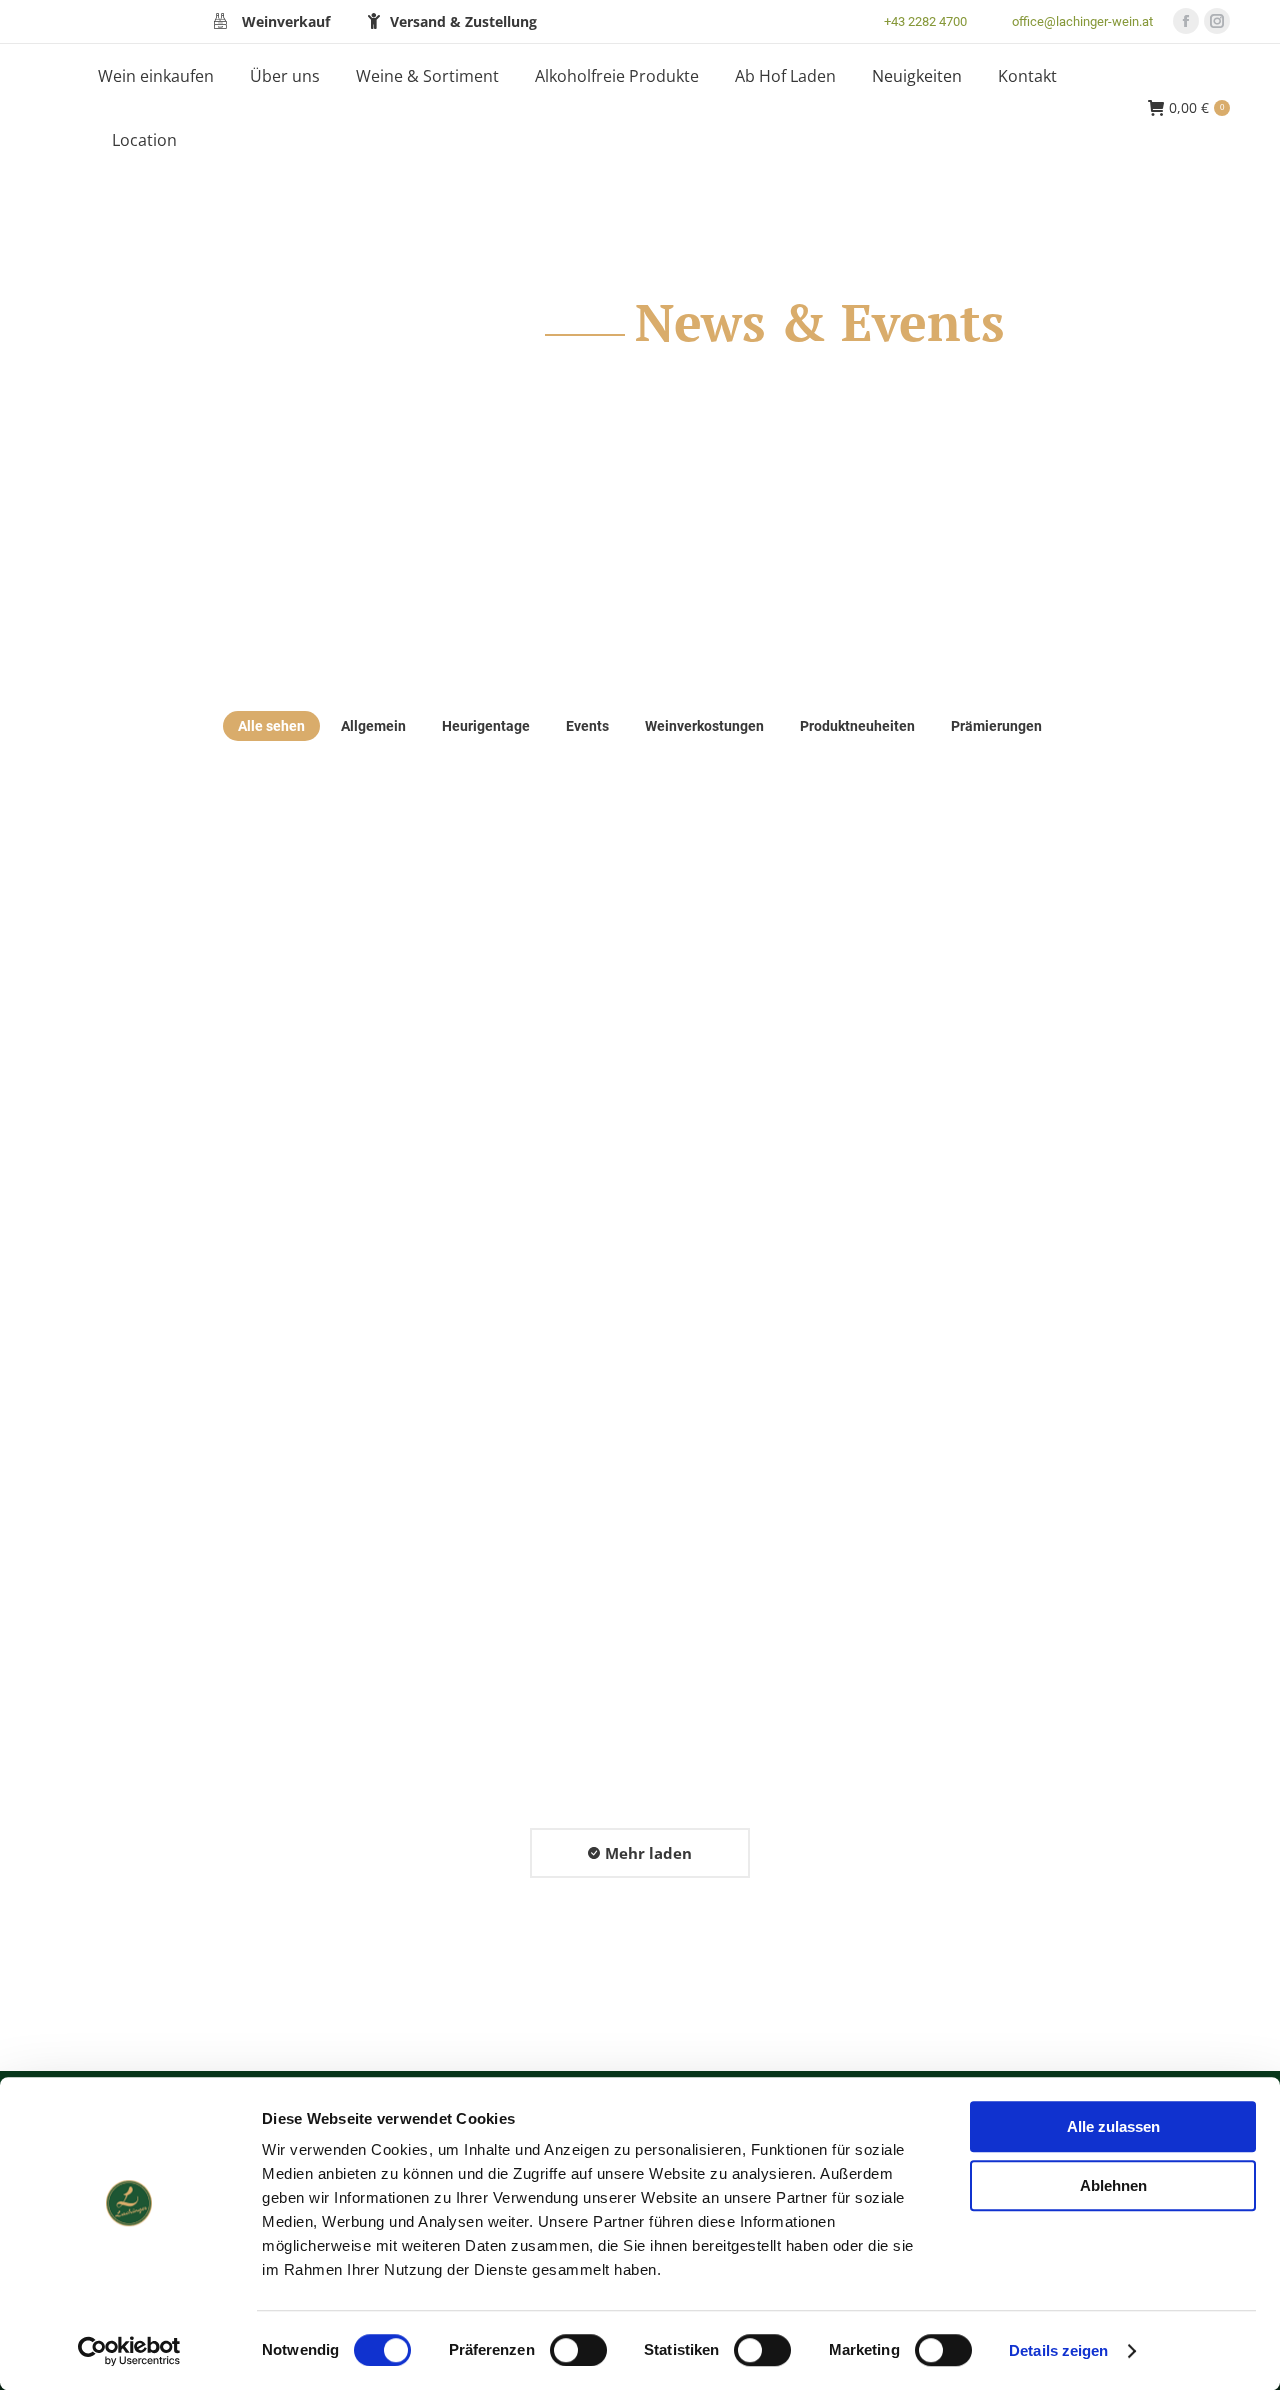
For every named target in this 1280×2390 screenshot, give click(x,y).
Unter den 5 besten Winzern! (221, 1079)
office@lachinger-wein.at (1082, 21)
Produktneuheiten (857, 726)
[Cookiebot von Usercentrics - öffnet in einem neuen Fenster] (129, 2351)
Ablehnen (1113, 2185)
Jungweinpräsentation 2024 (1018, 1582)
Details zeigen (1058, 2350)
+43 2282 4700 (925, 21)
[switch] (578, 2350)
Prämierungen (996, 726)
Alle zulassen (1113, 2126)
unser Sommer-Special (994, 1079)
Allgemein (373, 726)
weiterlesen (119, 1228)
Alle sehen (271, 726)
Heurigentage (486, 726)
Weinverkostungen (704, 726)
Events (587, 726)
